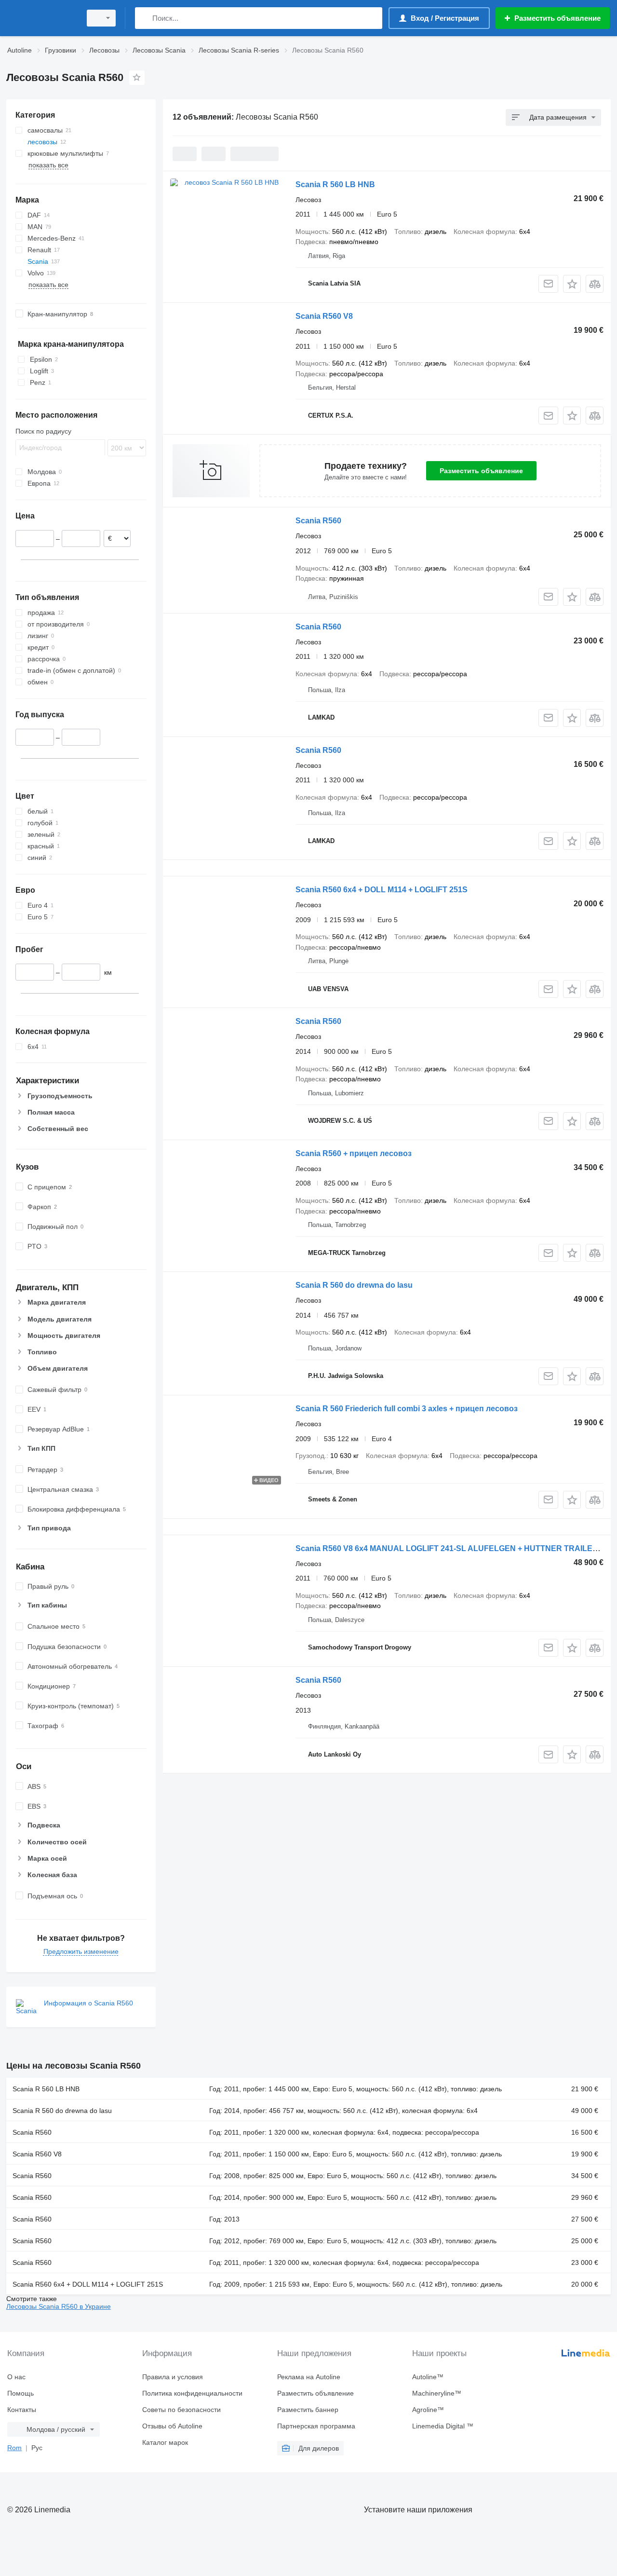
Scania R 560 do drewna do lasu (354, 1285)
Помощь (20, 2393)
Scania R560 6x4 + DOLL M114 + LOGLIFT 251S (382, 890)
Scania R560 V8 (324, 316)
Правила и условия (173, 2377)
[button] (572, 284)
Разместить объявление (481, 471)
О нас (16, 2377)
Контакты (22, 2410)
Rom (14, 2448)
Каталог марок (165, 2442)
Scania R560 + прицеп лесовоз (354, 1153)
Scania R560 (318, 521)
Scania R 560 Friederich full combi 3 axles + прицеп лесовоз (407, 1409)
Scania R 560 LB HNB (335, 184)
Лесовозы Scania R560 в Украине (59, 2306)
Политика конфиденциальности (192, 2393)
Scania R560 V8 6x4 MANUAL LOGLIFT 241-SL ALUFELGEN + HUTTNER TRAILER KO (454, 1548)
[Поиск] (144, 18)
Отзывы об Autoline (172, 2426)
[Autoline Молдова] (41, 18)
